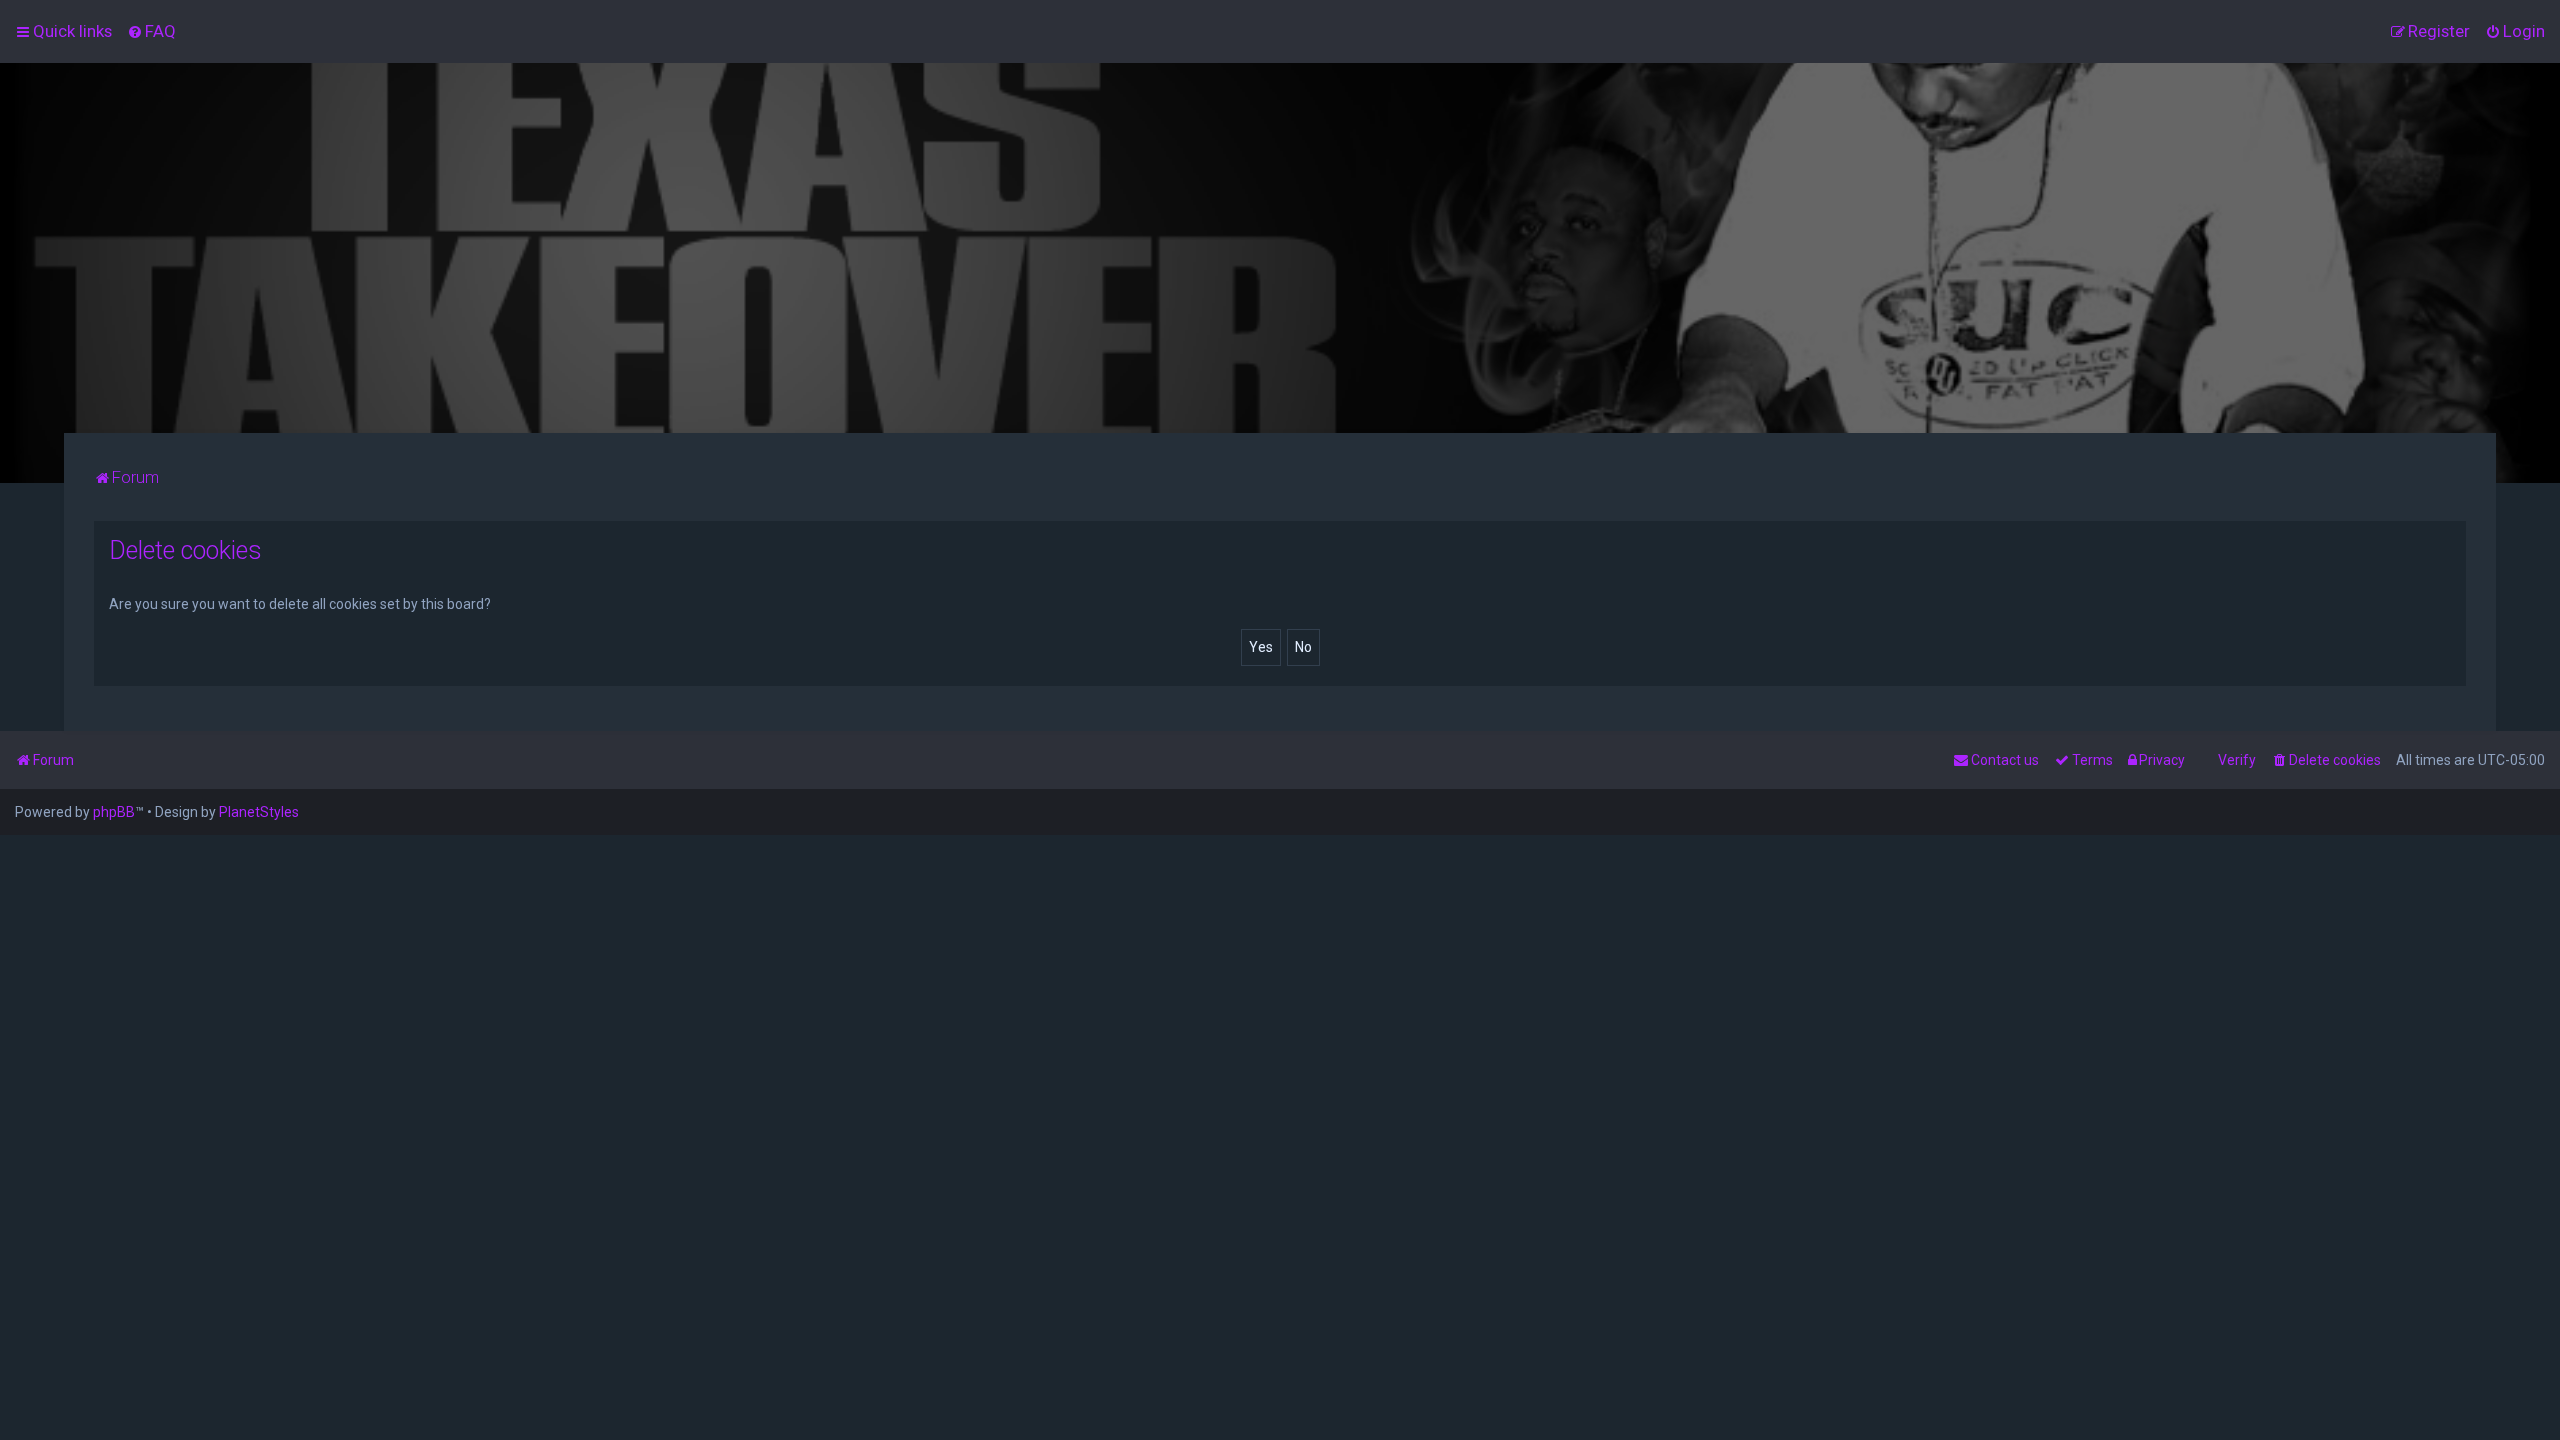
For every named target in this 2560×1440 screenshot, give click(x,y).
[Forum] (1280, 248)
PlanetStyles (259, 812)
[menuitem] (151, 31)
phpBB (114, 812)
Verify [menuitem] (2237, 760)
